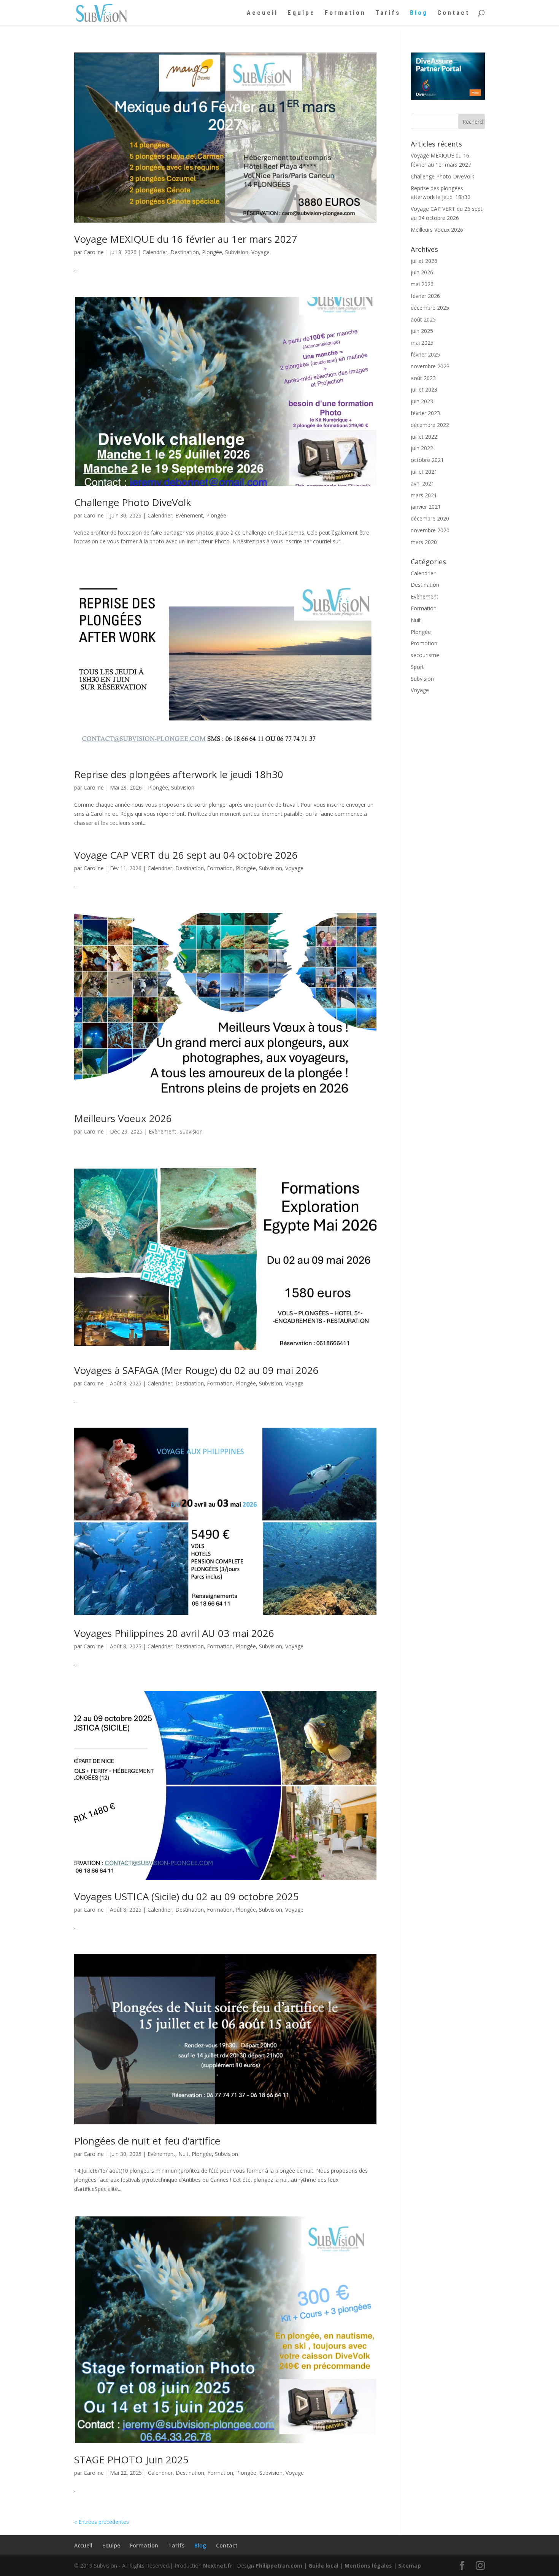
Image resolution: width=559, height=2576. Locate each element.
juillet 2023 (424, 389)
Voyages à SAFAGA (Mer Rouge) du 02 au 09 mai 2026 (196, 1370)
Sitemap (410, 2566)
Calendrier (155, 252)
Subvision (237, 252)
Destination (185, 252)
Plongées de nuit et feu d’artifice (147, 2141)
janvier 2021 (426, 507)
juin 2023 (422, 401)
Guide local (323, 2566)
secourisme (425, 655)
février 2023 (425, 413)
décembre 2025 (430, 308)
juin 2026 (422, 272)
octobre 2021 (427, 460)
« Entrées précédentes (102, 2522)
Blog (419, 13)
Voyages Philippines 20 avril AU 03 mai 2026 (174, 1633)
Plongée (212, 252)
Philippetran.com (279, 2566)
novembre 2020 (430, 530)
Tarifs (388, 13)
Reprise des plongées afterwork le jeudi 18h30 (179, 774)
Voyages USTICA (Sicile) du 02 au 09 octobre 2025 (187, 1896)
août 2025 (423, 319)
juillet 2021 (424, 472)
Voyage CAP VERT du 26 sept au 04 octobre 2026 (186, 855)
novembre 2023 (430, 366)
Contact (453, 13)
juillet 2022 (424, 437)
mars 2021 (424, 495)
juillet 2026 (424, 261)
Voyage (260, 252)
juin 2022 (422, 448)
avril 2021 (422, 483)
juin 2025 (422, 331)
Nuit (183, 2154)
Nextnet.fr (218, 2566)
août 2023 (423, 378)
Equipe (301, 13)
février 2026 (425, 296)
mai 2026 (422, 284)
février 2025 (425, 354)
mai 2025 (422, 343)
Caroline (94, 252)
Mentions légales (368, 2566)
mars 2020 (424, 542)
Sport (417, 667)
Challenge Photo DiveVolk (133, 502)
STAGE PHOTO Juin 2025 (131, 2460)
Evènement (189, 515)
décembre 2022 (430, 425)
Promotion (424, 643)
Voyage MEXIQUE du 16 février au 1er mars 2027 (186, 239)
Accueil (262, 13)
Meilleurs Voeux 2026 (123, 1118)
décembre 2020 (430, 518)
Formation (345, 13)
